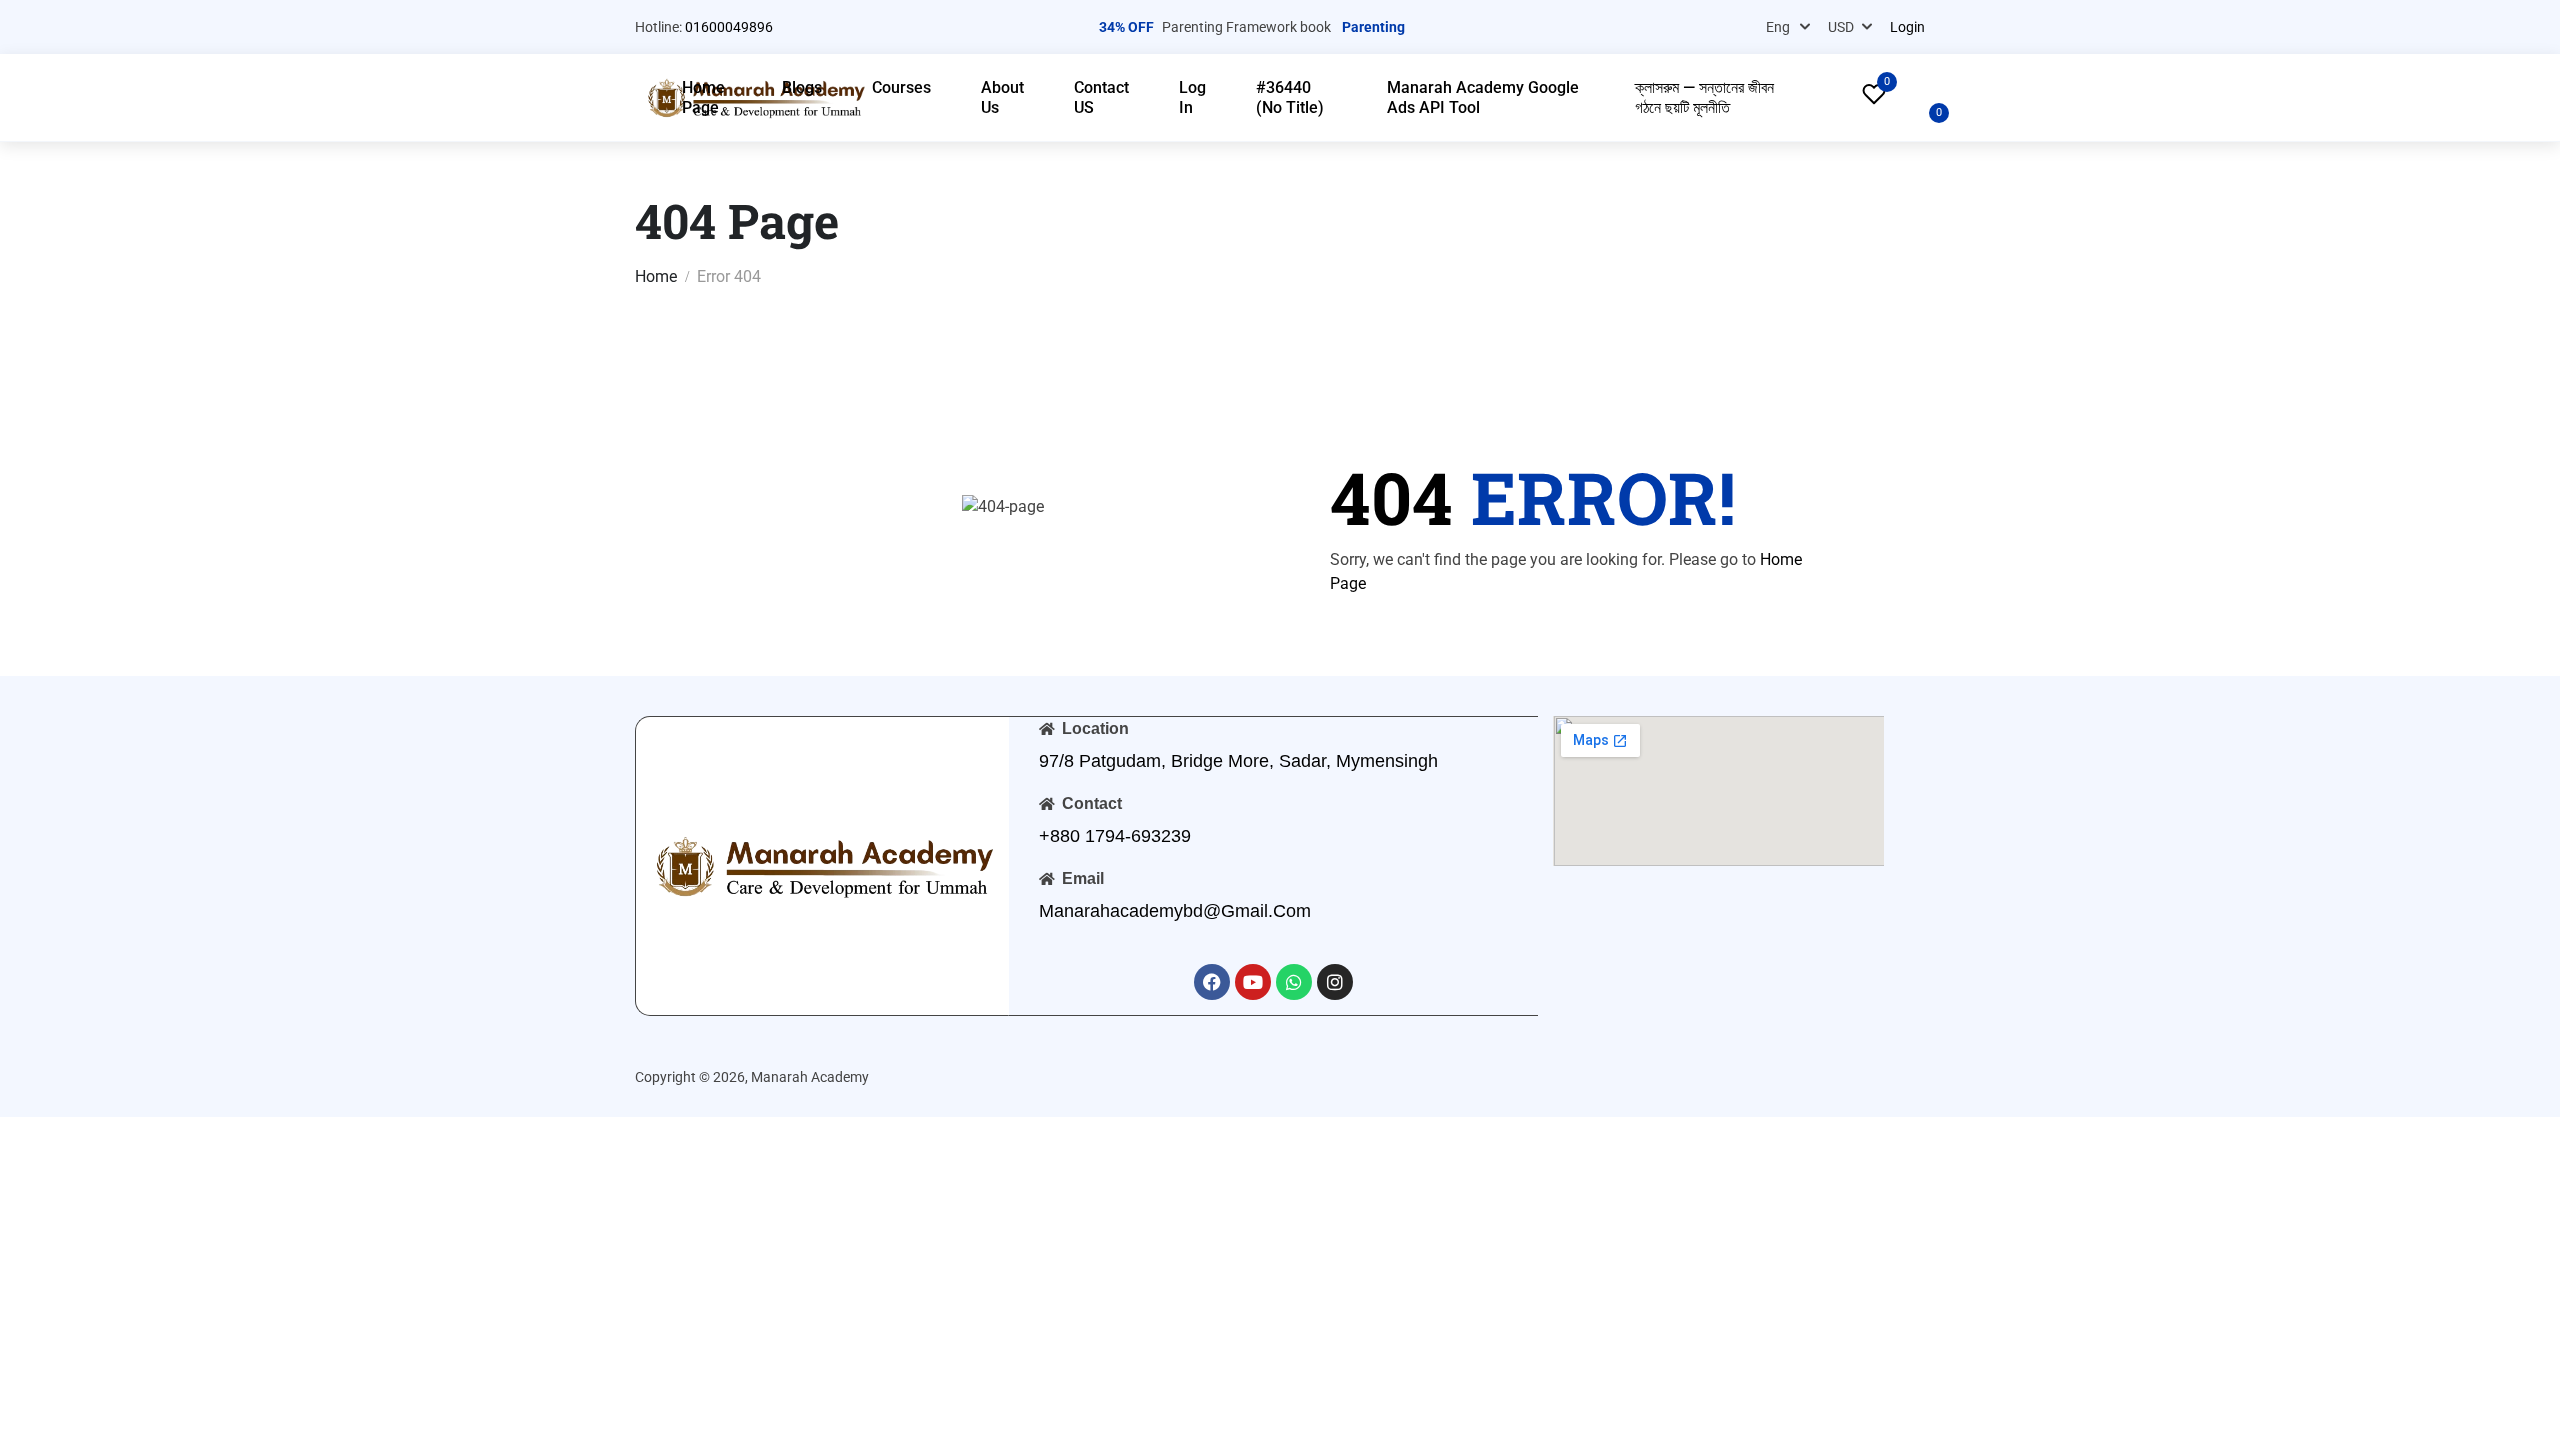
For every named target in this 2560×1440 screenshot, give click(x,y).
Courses (901, 87)
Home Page (703, 97)
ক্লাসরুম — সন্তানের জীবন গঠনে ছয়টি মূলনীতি (1704, 97)
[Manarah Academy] (822, 864)
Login (1907, 27)
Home (656, 276)
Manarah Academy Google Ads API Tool (1483, 97)
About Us (1002, 97)
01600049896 (729, 27)
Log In (1192, 97)
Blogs (802, 87)
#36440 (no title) (1290, 97)
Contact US (1101, 97)
